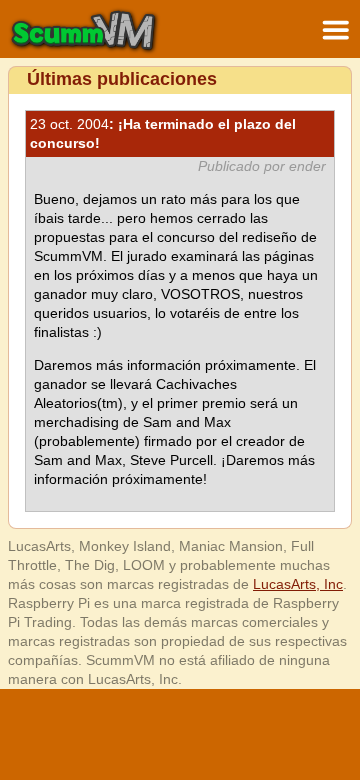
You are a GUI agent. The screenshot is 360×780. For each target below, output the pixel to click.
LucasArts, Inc (298, 584)
